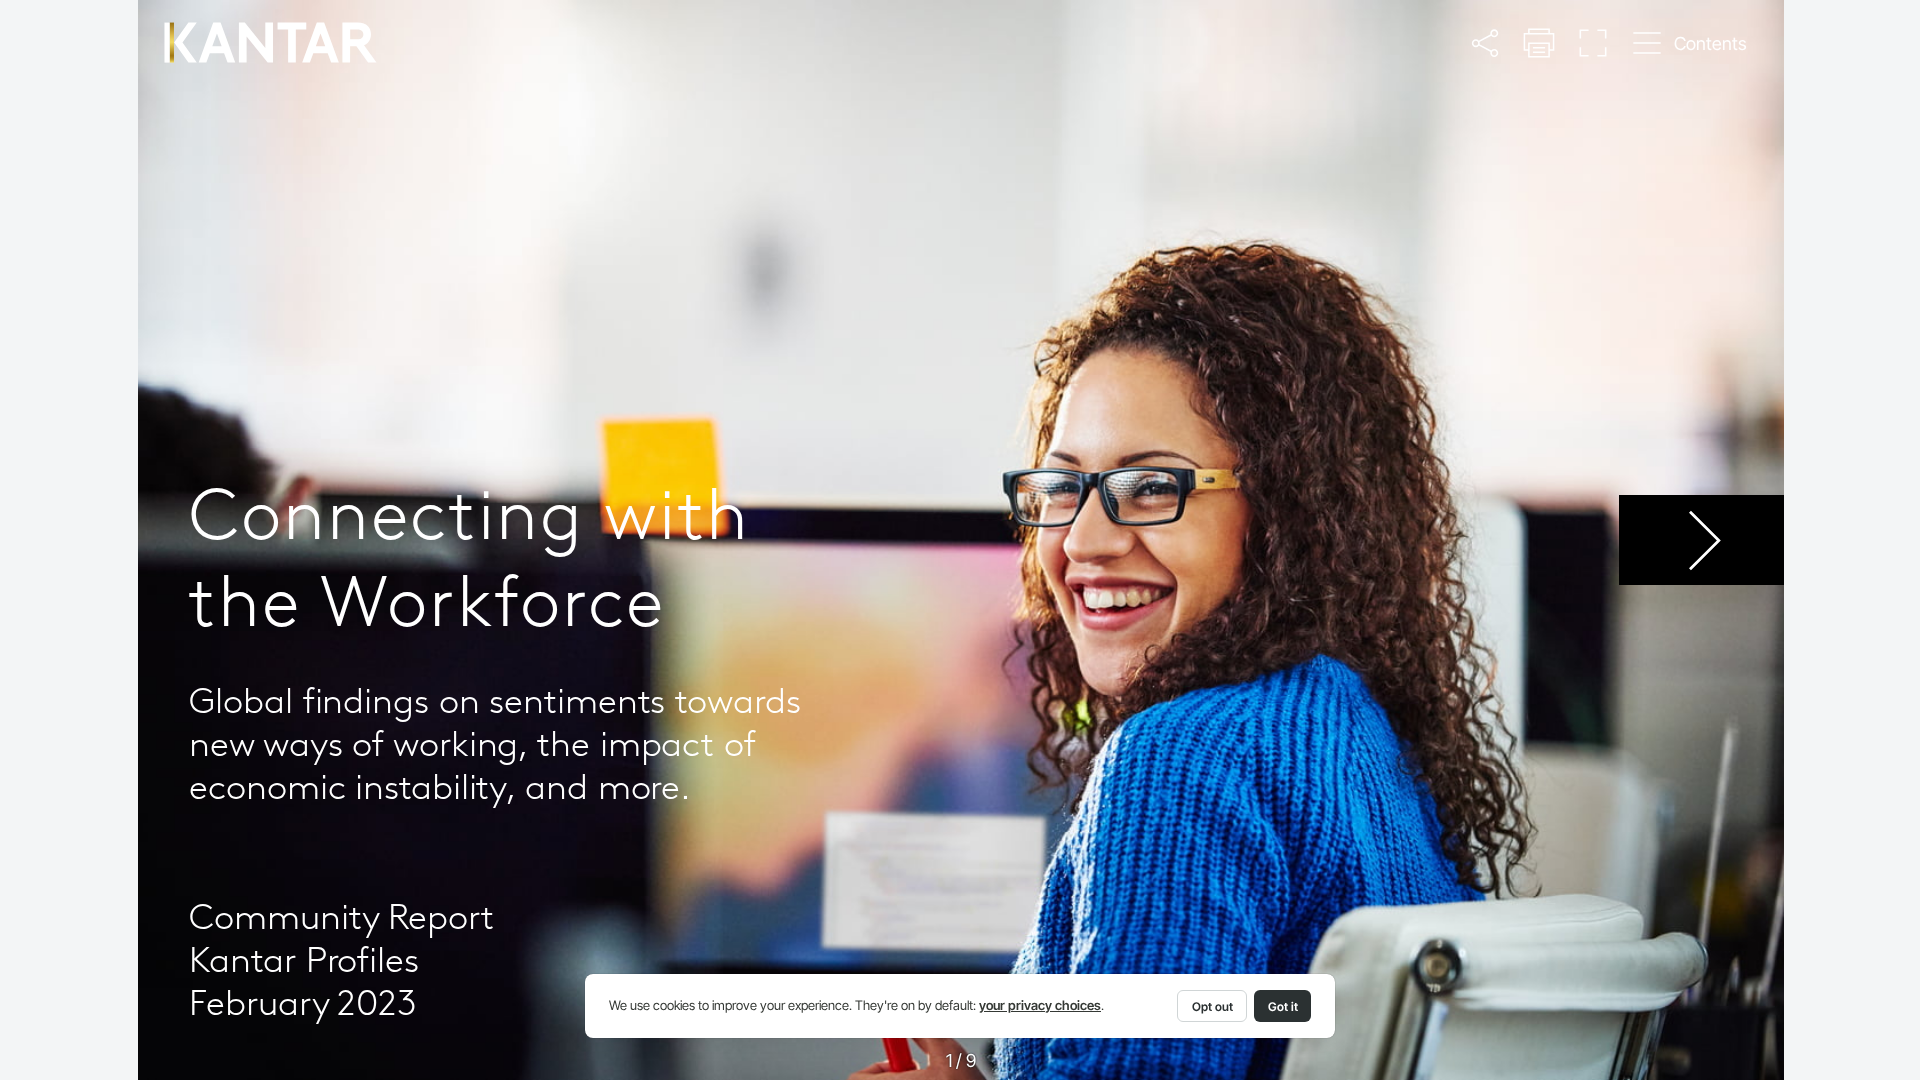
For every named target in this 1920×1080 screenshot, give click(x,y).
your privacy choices (1040, 1005)
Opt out (1212, 1006)
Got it (1283, 1006)
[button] (1485, 43)
